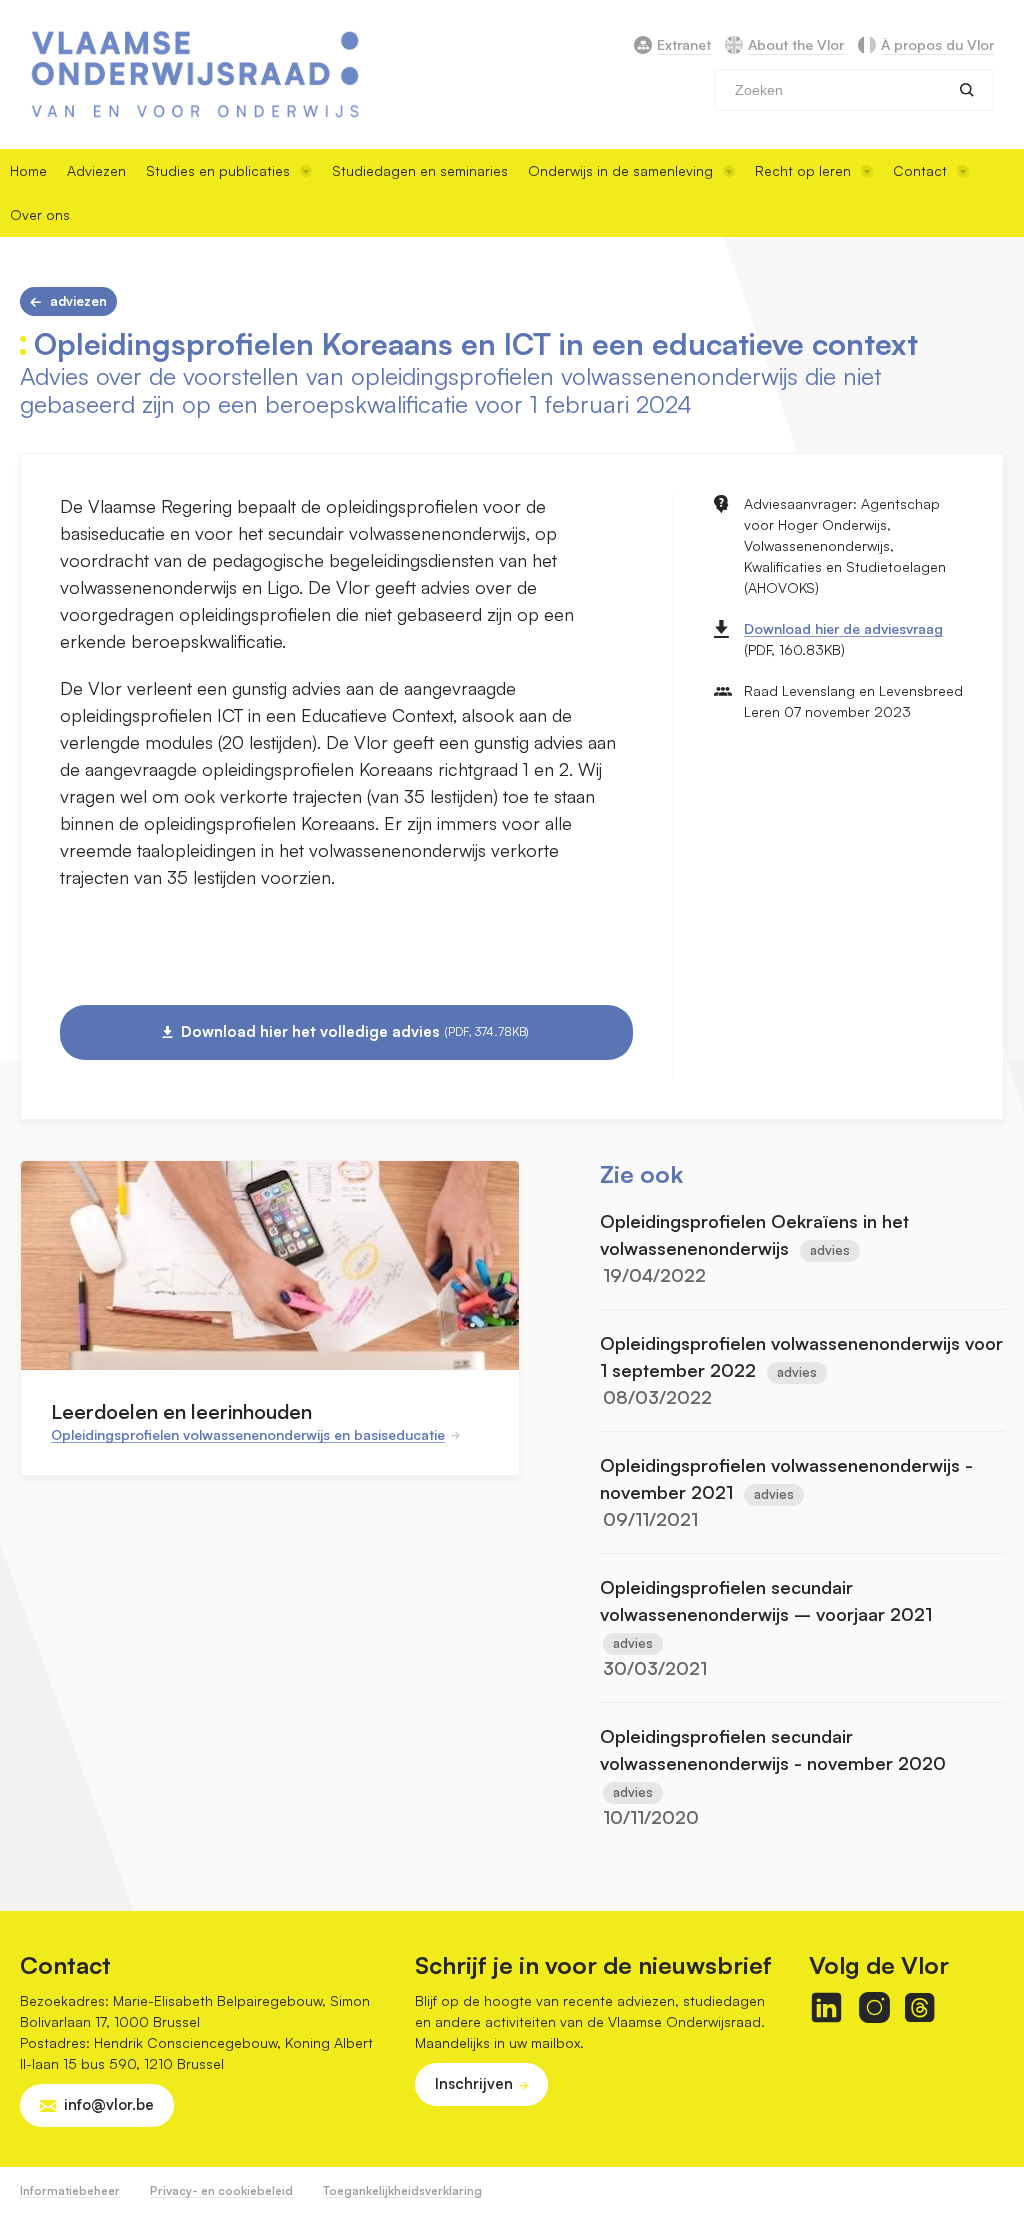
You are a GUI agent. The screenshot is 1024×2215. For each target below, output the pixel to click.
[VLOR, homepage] (195, 74)
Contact (920, 170)
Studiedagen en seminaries (420, 170)
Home (28, 170)
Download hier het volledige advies (355, 1031)
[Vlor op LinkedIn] (826, 2007)
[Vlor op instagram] (874, 2007)
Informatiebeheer (70, 2190)
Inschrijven (474, 2083)
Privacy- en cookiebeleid (221, 2190)
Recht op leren (803, 170)
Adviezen (96, 170)
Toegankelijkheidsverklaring (402, 2190)
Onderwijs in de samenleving (620, 170)
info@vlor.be (109, 2104)
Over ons (40, 214)
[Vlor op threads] (919, 2007)
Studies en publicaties (218, 170)
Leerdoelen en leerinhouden (181, 1411)
